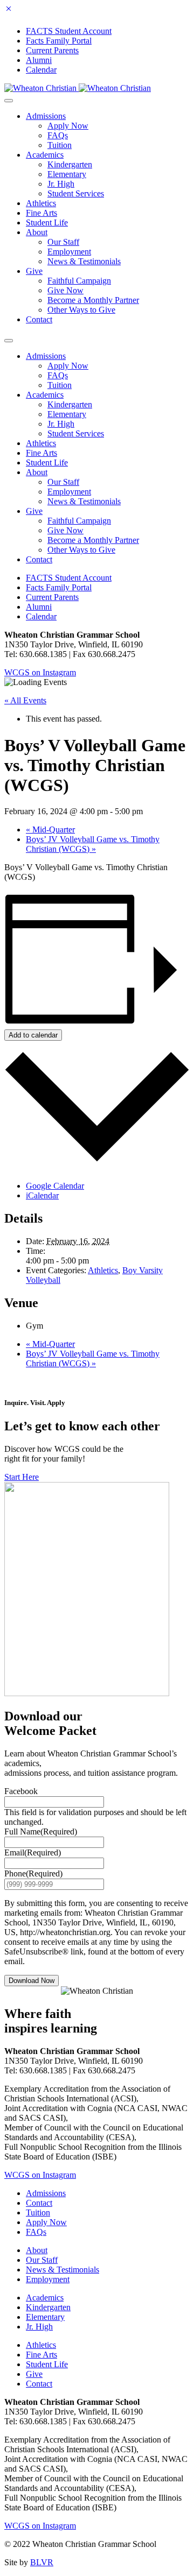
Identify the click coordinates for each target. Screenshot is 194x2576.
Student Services (76, 193)
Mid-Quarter (50, 830)
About (37, 232)
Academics (45, 155)
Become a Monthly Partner (93, 300)
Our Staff (63, 242)
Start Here (22, 1477)
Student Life (47, 223)
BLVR (42, 2562)
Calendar (41, 70)
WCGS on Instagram (40, 672)
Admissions (46, 116)
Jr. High (61, 184)
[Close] (9, 10)
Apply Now (68, 126)
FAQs (58, 135)
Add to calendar (33, 1035)
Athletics (41, 203)
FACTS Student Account (69, 31)
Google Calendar (55, 1186)
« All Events (25, 700)
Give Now (65, 290)
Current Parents (52, 50)
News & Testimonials (84, 261)
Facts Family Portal (59, 41)
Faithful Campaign (79, 281)
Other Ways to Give (81, 310)
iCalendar (42, 1195)
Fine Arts (41, 213)
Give (34, 271)
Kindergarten (70, 164)
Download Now (32, 1981)
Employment (69, 252)
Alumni (39, 60)
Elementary (67, 174)
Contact (39, 319)
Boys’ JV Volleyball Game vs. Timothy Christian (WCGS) (93, 844)
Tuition (60, 145)
